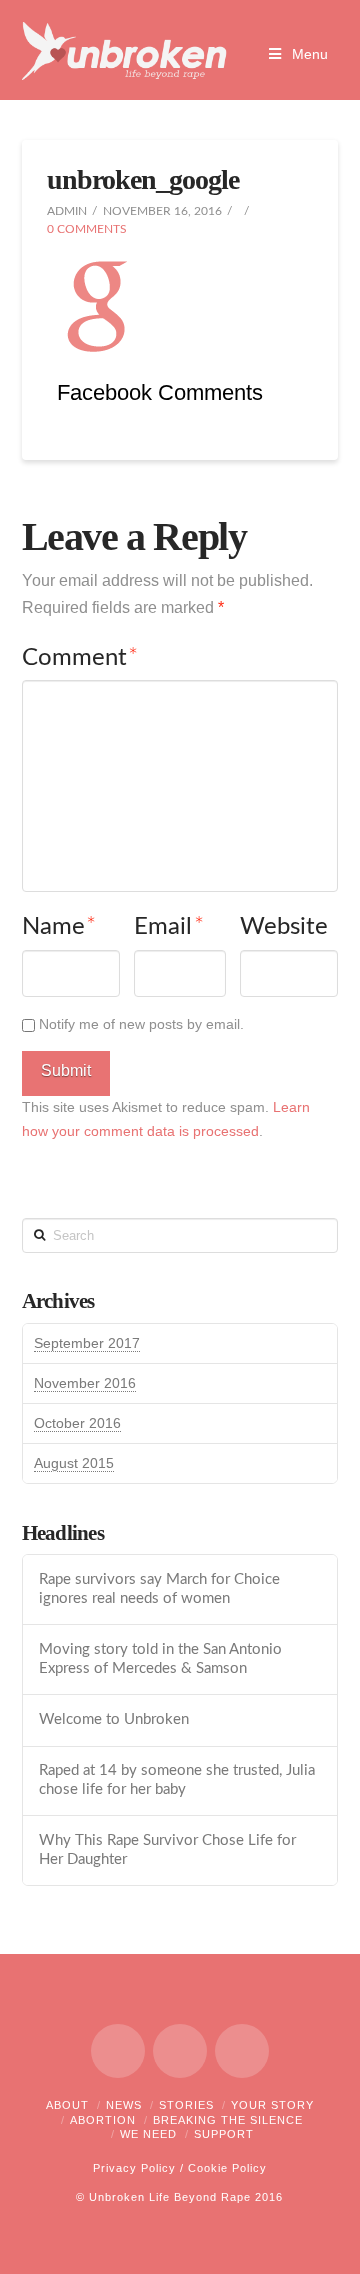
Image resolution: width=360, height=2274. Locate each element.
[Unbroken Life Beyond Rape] (124, 51)
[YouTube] (242, 2051)
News (124, 2105)
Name (59, 927)
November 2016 (85, 1383)
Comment (80, 658)
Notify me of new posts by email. (141, 1024)
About (67, 2105)
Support (224, 2134)
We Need (148, 2134)
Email (169, 927)
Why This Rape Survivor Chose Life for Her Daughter (167, 1850)
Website (284, 927)
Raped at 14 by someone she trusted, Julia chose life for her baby (177, 1780)
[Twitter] (180, 2051)
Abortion (103, 2120)
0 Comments (87, 229)
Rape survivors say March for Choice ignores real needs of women (159, 1589)
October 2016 (77, 1423)
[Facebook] (118, 2051)
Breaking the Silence (228, 2120)
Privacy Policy (134, 2168)
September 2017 (87, 1343)
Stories (186, 2105)
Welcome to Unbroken (114, 1719)
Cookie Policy (227, 2168)
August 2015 (74, 1463)
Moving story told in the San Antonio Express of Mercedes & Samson (160, 1659)
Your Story (272, 2105)
